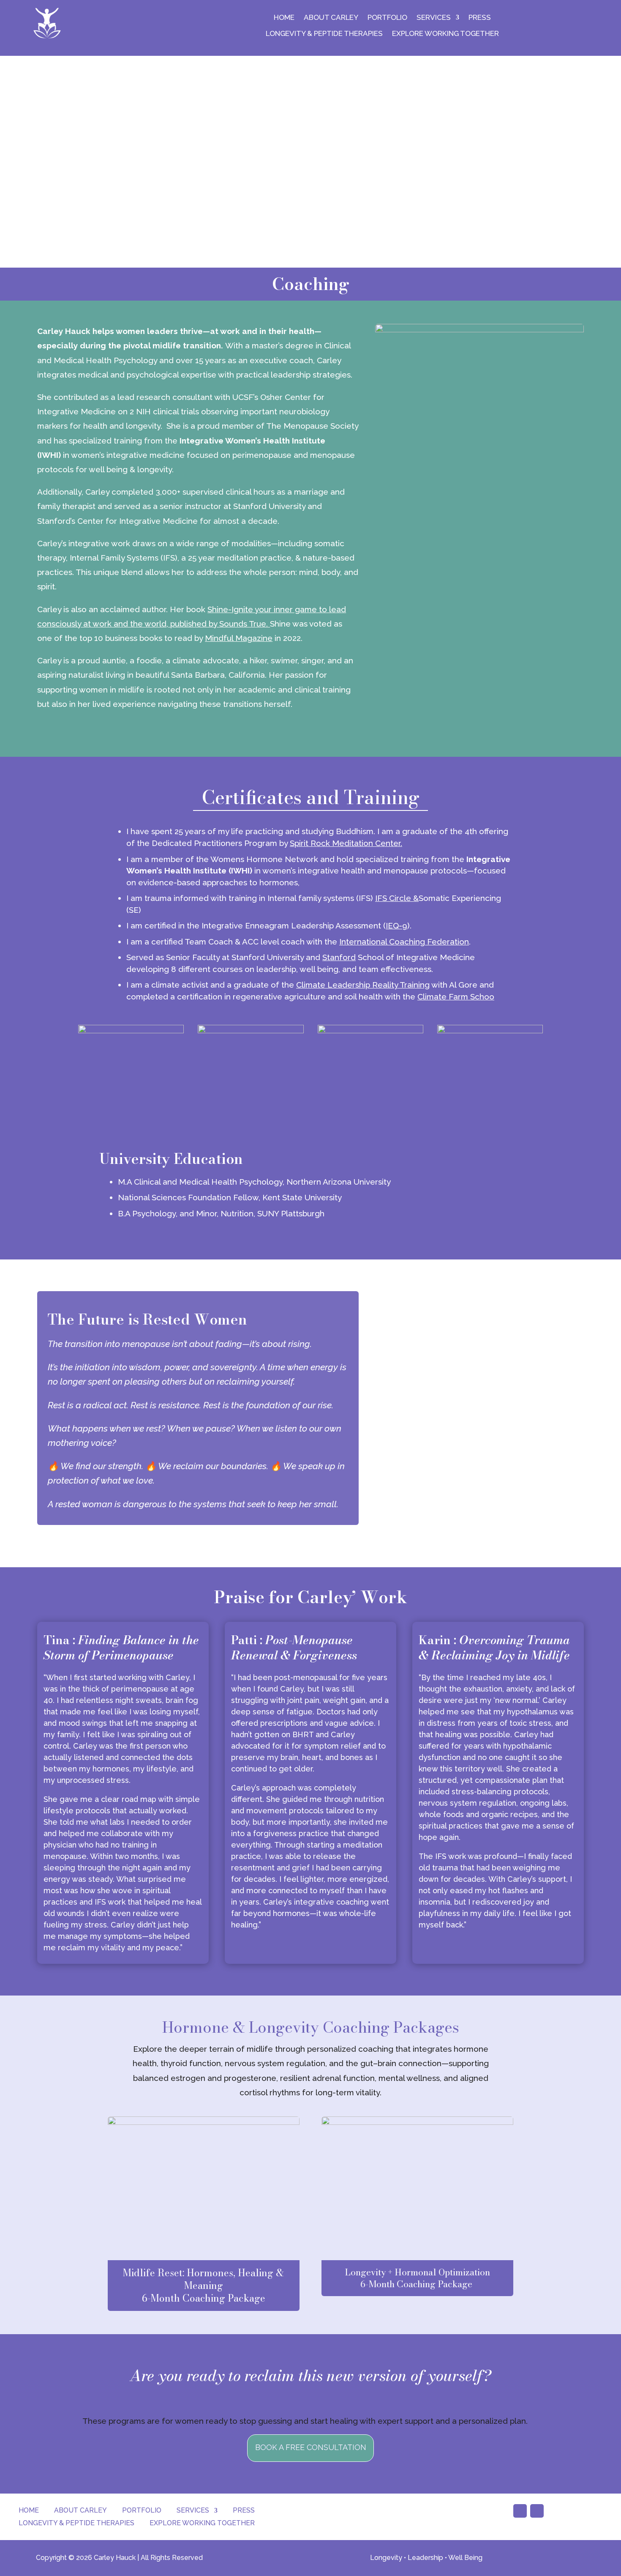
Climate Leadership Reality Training (363, 985)
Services (434, 17)
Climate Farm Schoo (456, 996)
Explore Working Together (445, 33)
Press (480, 17)
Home (284, 17)
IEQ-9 (396, 925)
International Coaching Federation (404, 942)
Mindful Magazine (239, 638)
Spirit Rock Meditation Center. (346, 843)
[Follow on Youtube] (520, 2511)
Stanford (339, 957)
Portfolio (387, 17)
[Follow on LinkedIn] (537, 2511)
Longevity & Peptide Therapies (324, 33)
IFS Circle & (397, 898)
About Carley (331, 17)
